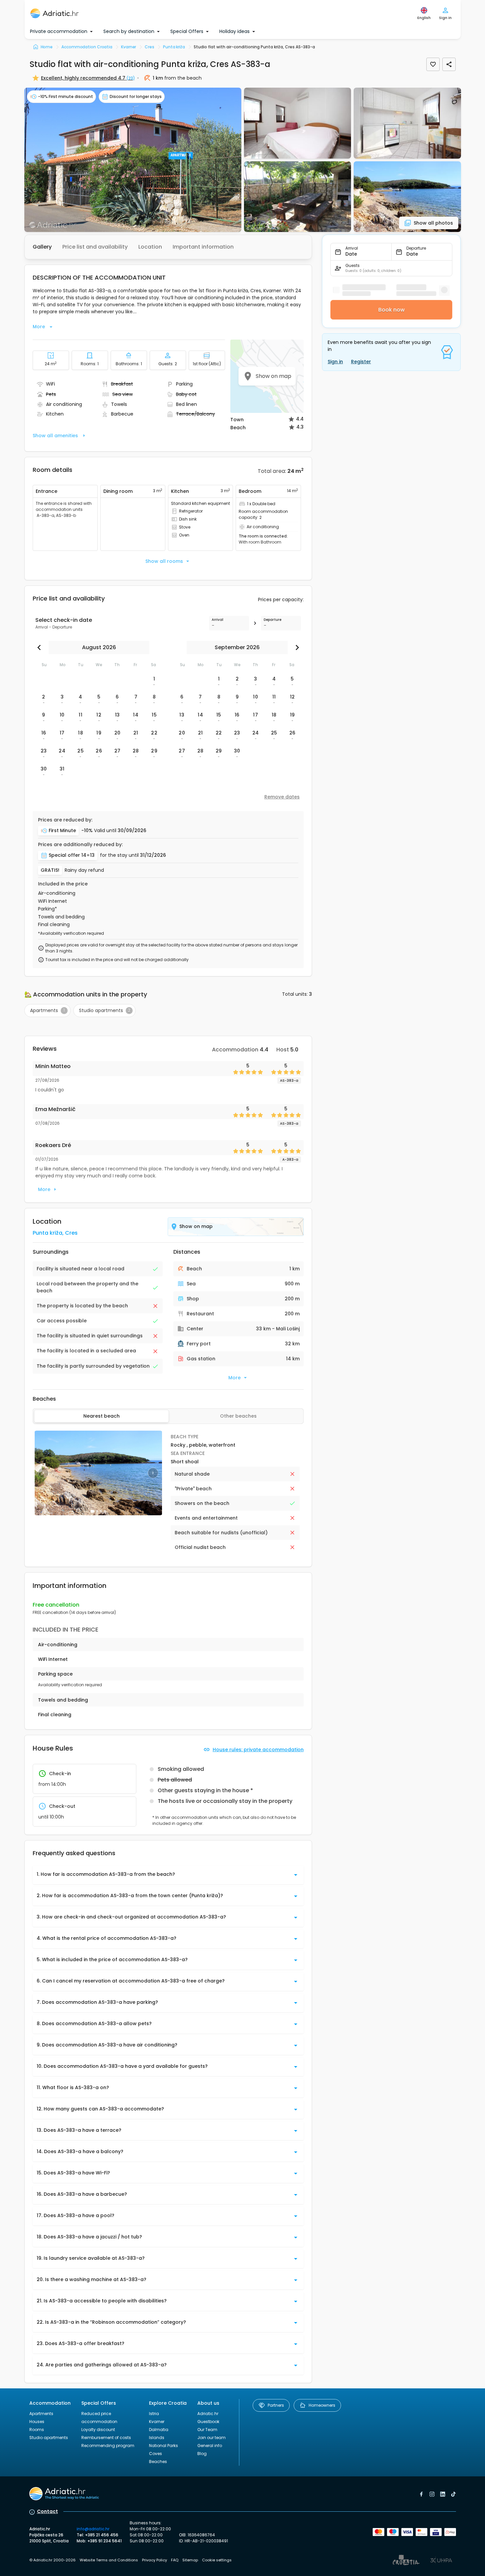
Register (361, 362)
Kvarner (157, 2422)
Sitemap (190, 2560)
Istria (154, 2414)
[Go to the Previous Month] (41, 647)
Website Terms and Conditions (109, 2560)
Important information (203, 247)
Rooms (37, 2430)
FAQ (175, 2560)
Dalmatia (159, 2430)
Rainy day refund (84, 870)
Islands (157, 2438)
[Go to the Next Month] (296, 647)
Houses (37, 2422)
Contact (47, 2511)
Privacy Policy (154, 2560)
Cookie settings (217, 2560)
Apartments (41, 2414)
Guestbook (208, 2422)
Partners (276, 2405)
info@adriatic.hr (93, 2529)
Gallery (42, 247)
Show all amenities (55, 436)
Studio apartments (49, 2438)
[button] (133, 160)
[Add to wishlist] (433, 64)
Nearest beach (101, 1416)
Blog (202, 2454)
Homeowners (322, 2405)
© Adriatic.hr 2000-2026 (52, 2560)
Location (150, 247)
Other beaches (238, 1416)
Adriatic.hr (208, 2414)
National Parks (163, 2446)
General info (210, 2446)
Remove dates (282, 797)
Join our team (211, 2438)
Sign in (335, 362)
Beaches (158, 2462)
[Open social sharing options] (449, 64)
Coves (155, 2454)
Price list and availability (95, 247)
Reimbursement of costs (106, 2438)
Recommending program (108, 2446)
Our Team (207, 2430)
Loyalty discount (98, 2430)
